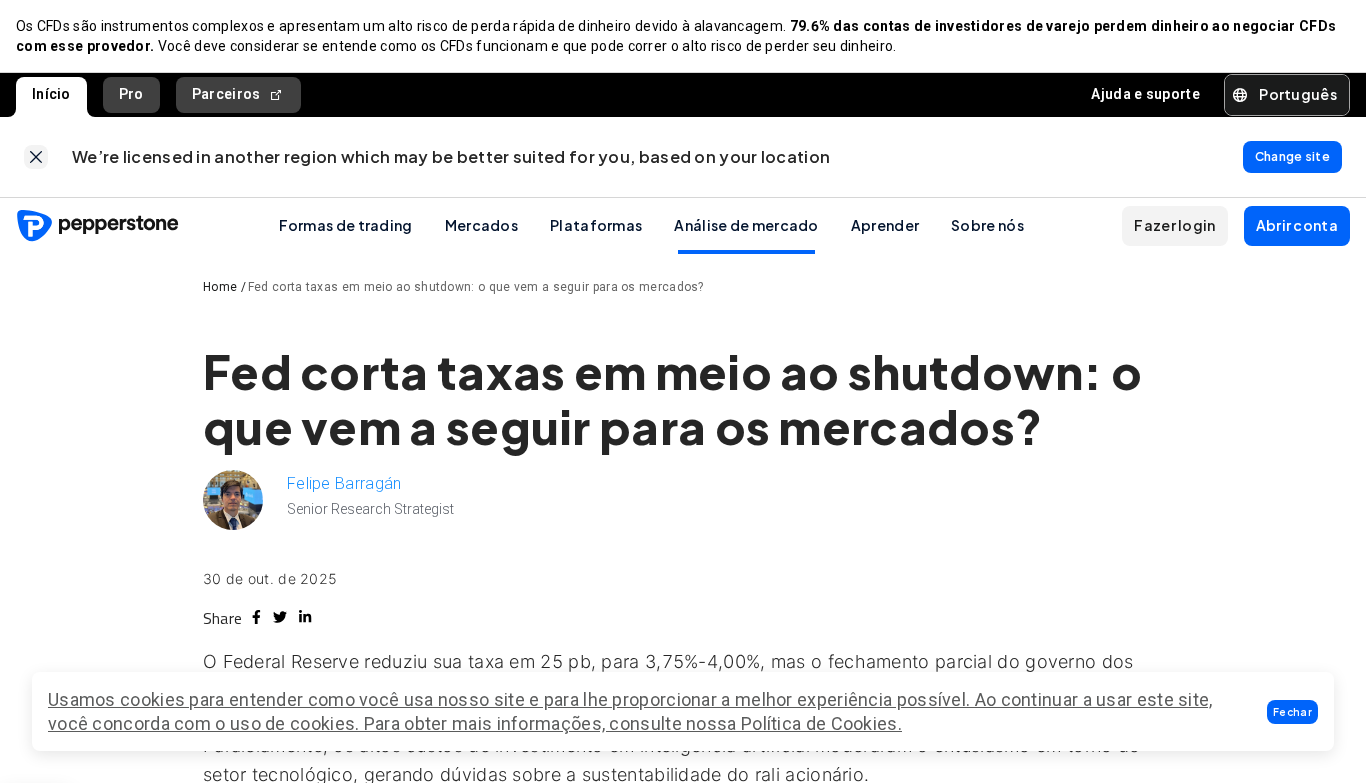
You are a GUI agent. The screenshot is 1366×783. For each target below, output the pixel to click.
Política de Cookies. (821, 723)
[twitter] (280, 617)
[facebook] (256, 617)
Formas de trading (346, 225)
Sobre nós (987, 225)
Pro (131, 94)
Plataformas (596, 225)
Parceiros (226, 94)
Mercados (481, 225)
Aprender (885, 225)
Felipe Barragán (344, 483)
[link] (36, 157)
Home (220, 287)
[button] (1292, 712)
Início (51, 94)
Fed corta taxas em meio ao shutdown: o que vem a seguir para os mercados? (476, 287)
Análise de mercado (746, 225)
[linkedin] (305, 617)
